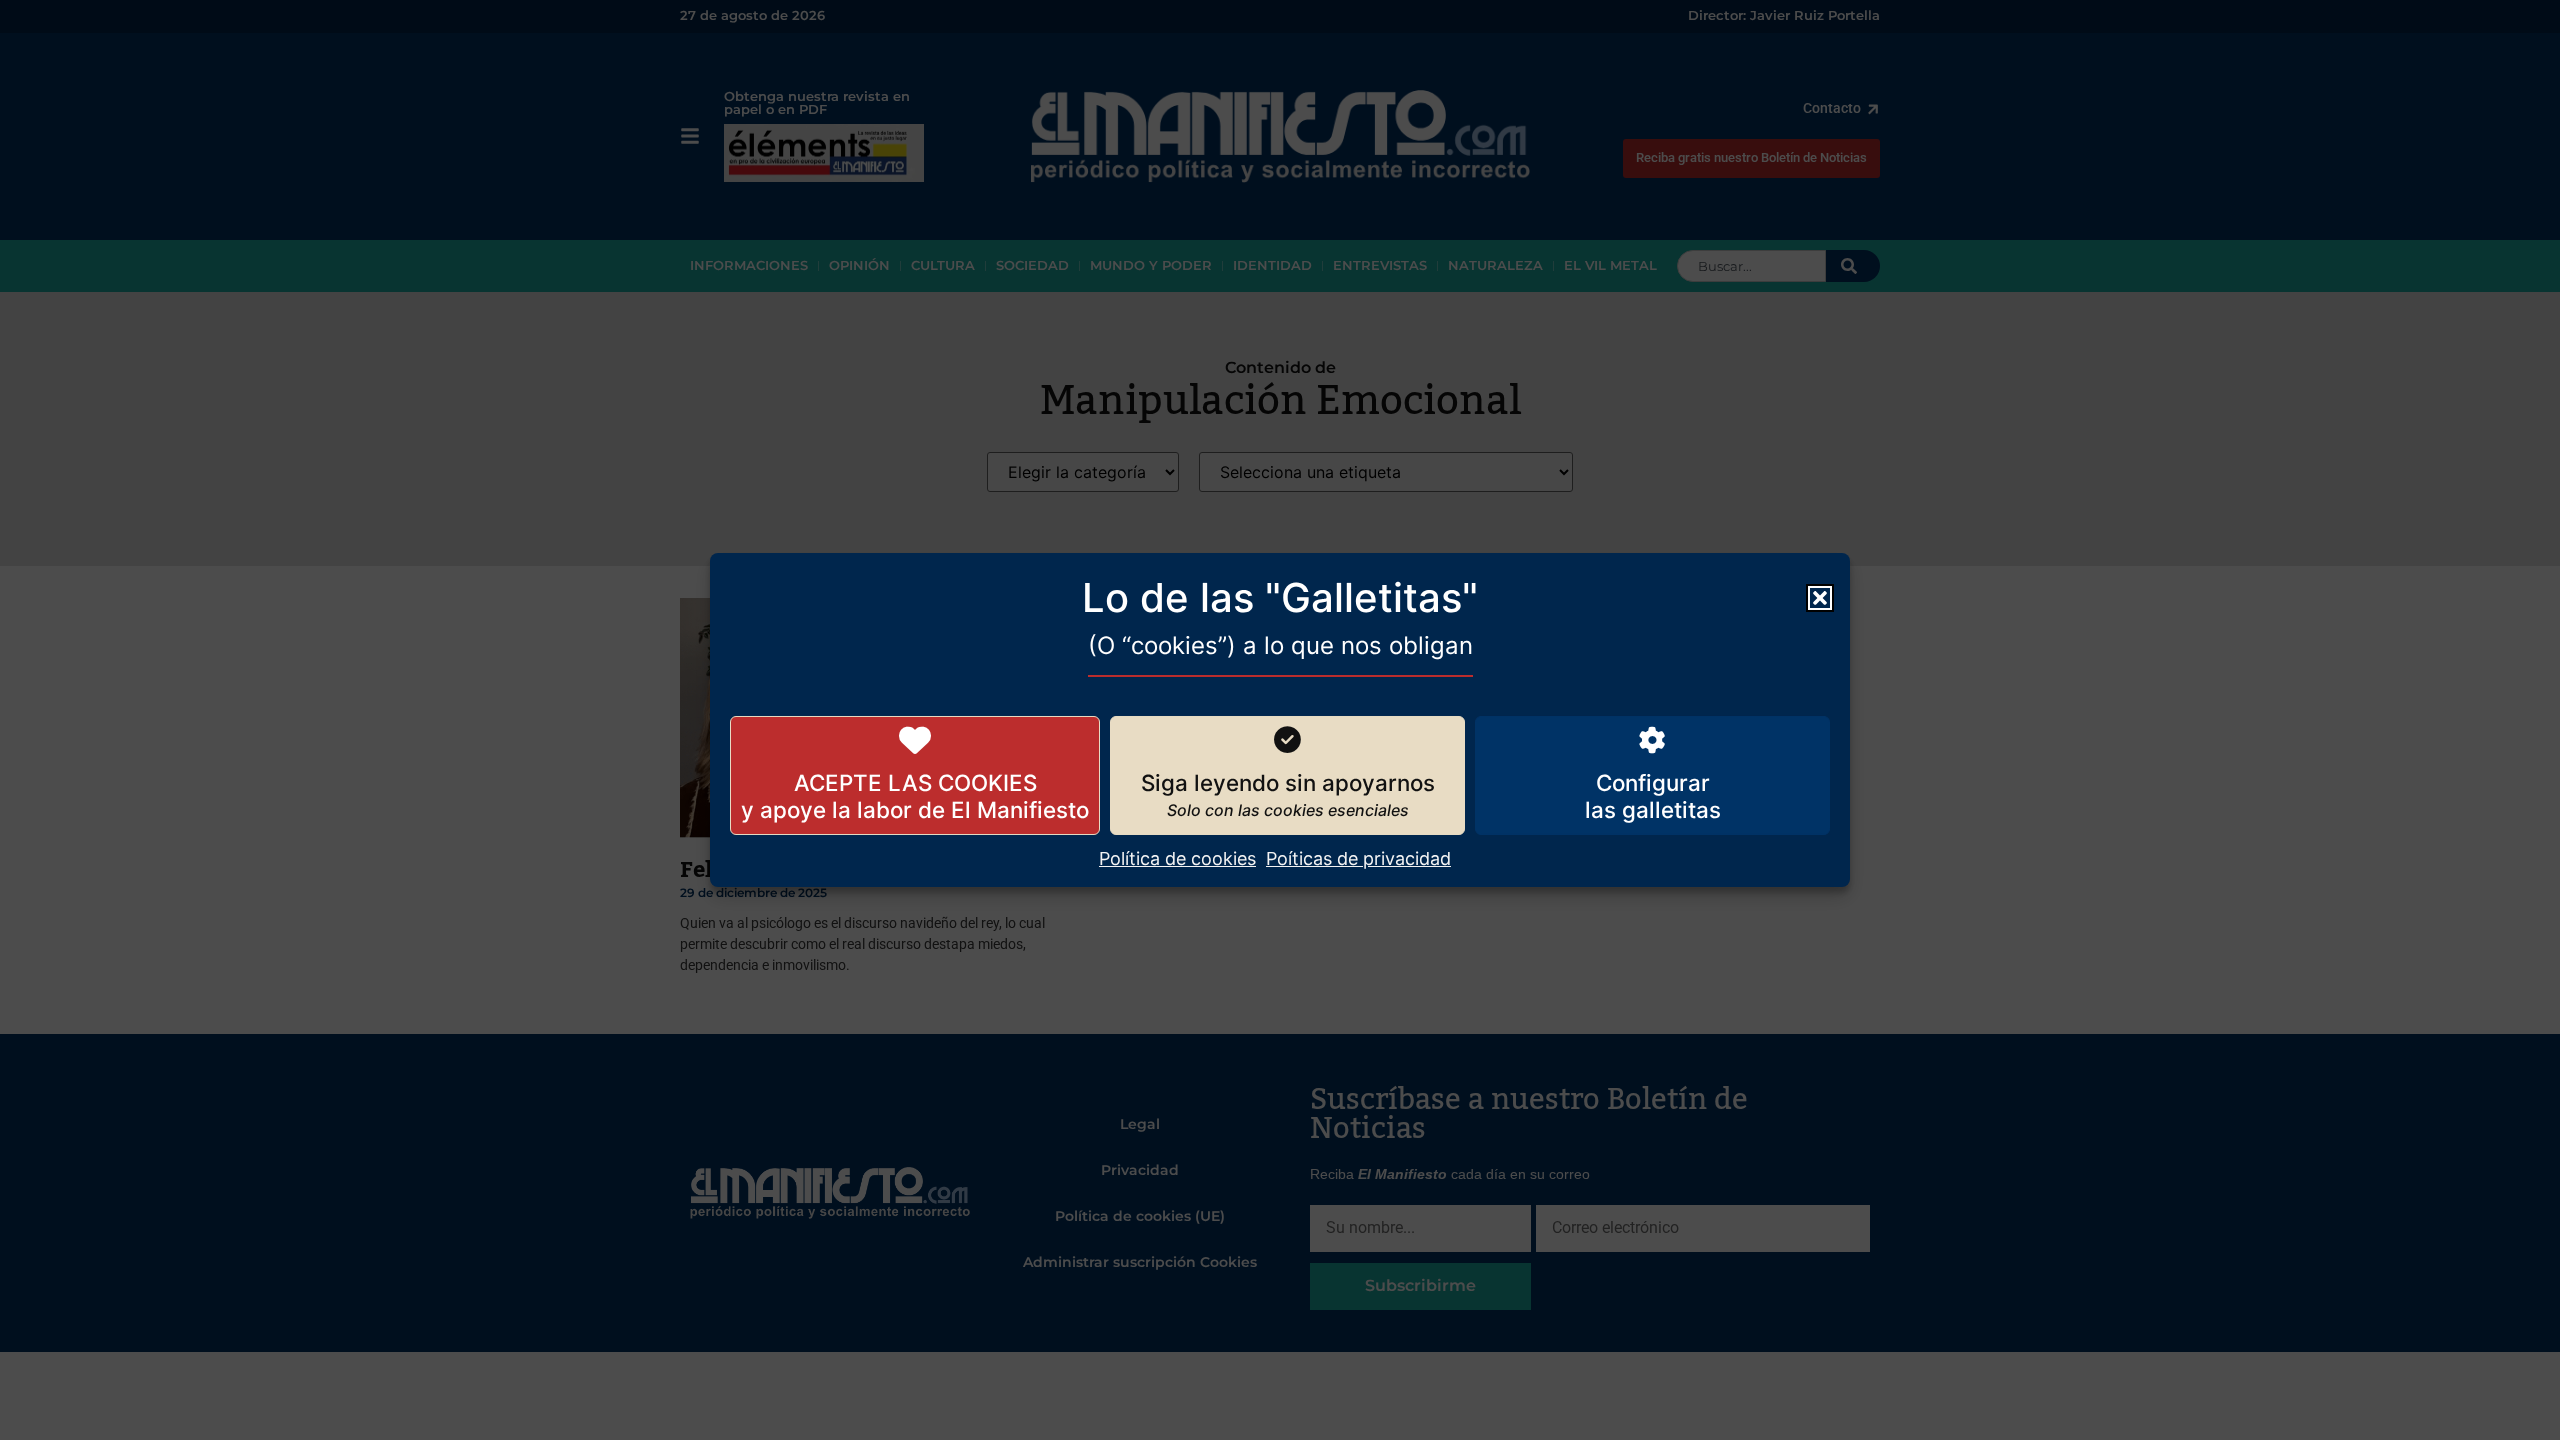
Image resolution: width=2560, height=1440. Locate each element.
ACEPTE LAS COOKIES (915, 782)
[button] (1820, 598)
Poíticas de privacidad (1358, 858)
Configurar (1653, 782)
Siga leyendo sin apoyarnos (1288, 782)
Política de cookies (1177, 858)
